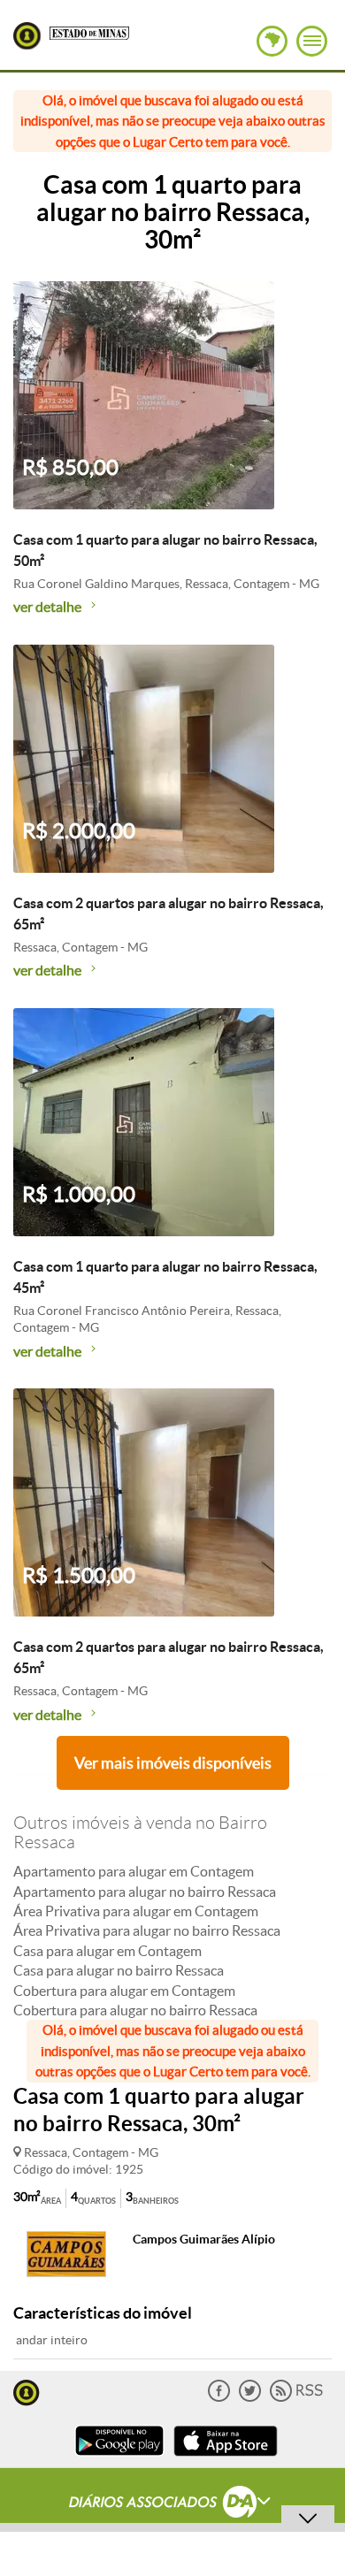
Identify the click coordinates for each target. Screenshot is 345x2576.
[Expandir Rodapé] (173, 2504)
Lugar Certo (27, 36)
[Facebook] (219, 2398)
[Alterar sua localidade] (272, 41)
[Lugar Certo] (27, 2391)
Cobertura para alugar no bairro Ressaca (135, 2010)
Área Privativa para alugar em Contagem (136, 1911)
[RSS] (296, 2398)
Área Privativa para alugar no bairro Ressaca (147, 1930)
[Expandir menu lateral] (312, 41)
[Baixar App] (119, 2458)
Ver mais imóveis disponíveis (173, 1763)
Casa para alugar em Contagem (107, 1951)
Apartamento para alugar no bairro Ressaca (145, 1892)
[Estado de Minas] (89, 32)
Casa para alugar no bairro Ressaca (119, 1970)
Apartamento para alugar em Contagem (134, 1871)
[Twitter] (250, 2398)
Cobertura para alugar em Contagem (124, 1991)
